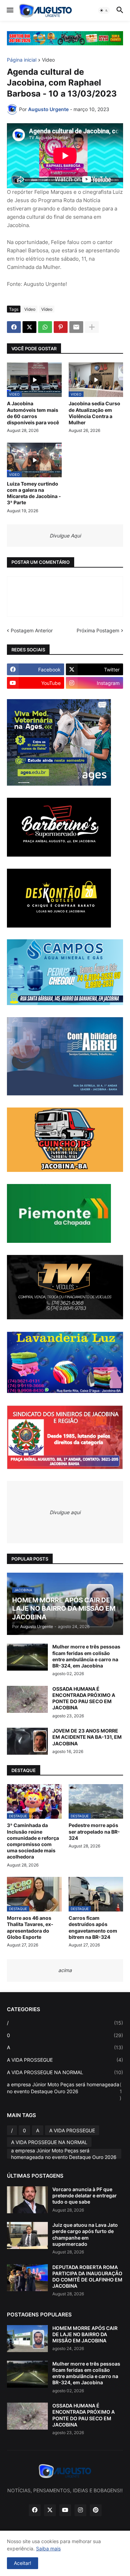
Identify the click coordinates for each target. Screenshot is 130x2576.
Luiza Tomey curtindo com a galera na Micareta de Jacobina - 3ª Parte (34, 493)
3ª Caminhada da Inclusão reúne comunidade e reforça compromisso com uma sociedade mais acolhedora (33, 1841)
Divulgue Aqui (65, 536)
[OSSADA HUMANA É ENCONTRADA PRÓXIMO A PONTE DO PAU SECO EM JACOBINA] (27, 1699)
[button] (10, 10)
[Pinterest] (61, 327)
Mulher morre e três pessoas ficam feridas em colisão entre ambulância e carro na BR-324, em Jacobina (86, 1656)
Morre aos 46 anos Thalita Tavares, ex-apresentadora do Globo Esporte (30, 1927)
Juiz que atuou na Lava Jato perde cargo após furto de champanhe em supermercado (85, 2234)
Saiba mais (48, 2548)
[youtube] (65, 2510)
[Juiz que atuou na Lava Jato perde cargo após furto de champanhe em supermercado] (27, 2235)
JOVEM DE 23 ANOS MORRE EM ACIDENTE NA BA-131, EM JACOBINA (87, 1737)
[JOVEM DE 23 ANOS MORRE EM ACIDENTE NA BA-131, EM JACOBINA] (27, 1741)
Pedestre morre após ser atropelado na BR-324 (94, 1831)
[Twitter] (29, 327)
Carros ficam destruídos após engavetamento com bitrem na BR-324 (93, 1927)
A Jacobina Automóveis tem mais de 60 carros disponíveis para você (33, 413)
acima (65, 1970)
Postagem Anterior (32, 630)
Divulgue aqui (65, 1512)
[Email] (76, 327)
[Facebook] (14, 327)
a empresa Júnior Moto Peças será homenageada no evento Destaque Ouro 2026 (64, 2091)
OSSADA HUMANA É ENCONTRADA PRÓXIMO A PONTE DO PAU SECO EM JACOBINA (84, 1698)
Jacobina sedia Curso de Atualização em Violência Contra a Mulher (94, 413)
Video (48, 60)
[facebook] (35, 2510)
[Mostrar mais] (92, 327)
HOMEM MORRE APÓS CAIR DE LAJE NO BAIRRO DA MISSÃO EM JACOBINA (85, 2334)
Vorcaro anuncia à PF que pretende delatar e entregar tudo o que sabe (85, 2195)
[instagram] (80, 2510)
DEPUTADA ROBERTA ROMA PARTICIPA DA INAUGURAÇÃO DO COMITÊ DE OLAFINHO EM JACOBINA (87, 2277)
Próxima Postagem (98, 630)
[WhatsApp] (45, 327)
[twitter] (50, 2510)
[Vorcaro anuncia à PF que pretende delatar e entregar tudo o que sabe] (27, 2200)
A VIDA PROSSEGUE (65, 2060)
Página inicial (22, 60)
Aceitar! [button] (23, 2563)
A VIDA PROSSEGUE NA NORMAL (65, 2072)
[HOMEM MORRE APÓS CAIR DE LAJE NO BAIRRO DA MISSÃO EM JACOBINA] (27, 2339)
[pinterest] (96, 2510)
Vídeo (47, 309)
